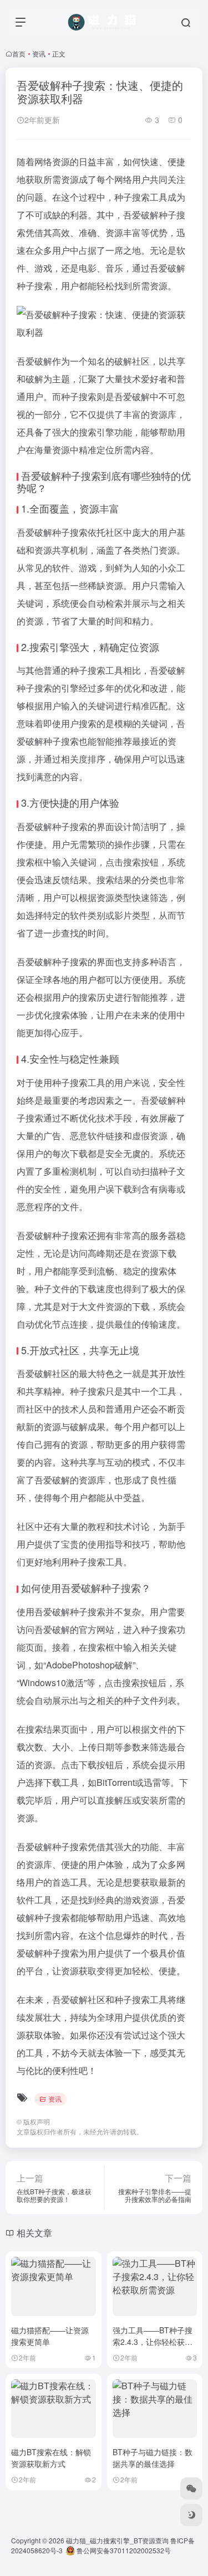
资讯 (39, 53)
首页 (19, 53)
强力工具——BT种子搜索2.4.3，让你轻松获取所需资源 (153, 2342)
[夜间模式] (191, 2515)
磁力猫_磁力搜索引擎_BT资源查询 (117, 2540)
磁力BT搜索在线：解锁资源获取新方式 (51, 2458)
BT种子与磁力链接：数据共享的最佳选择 (153, 2458)
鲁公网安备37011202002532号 (123, 2550)
